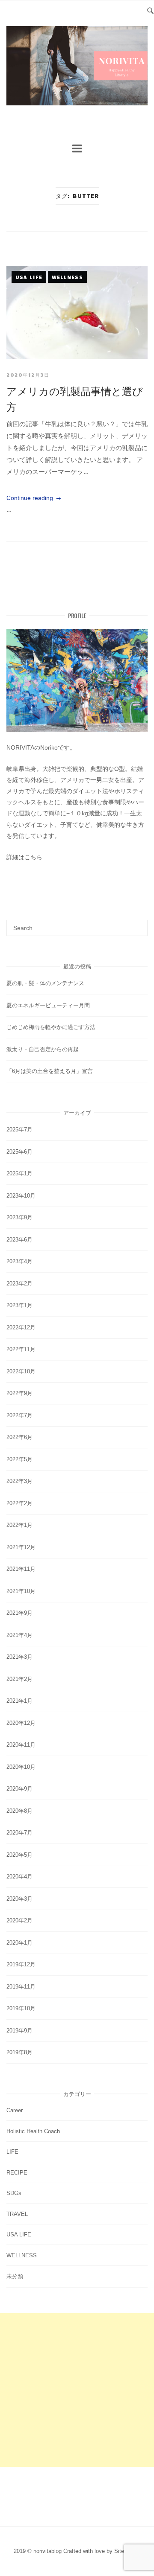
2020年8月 (19, 1811)
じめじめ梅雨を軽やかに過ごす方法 (51, 1027)
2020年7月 (19, 1833)
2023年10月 (21, 1196)
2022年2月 (19, 1503)
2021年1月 (19, 1701)
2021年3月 (19, 1657)
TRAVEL (17, 2214)
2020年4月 (19, 1877)
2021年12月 (21, 1547)
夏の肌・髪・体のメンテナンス (45, 983)
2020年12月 (21, 1723)
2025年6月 (19, 1152)
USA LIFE (29, 277)
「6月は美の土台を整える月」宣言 (50, 1071)
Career (15, 2110)
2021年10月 (21, 1591)
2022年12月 (21, 1327)
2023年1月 (19, 1305)
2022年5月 (19, 1459)
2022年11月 (21, 1349)
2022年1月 (19, 1525)
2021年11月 (21, 1569)
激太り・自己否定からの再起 (43, 1049)
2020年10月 (21, 1767)
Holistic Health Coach (33, 2131)
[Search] (138, 924)
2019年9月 (19, 2031)
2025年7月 (19, 1130)
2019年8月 (19, 2052)
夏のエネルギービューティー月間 (48, 1005)
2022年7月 (19, 1415)
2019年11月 (21, 1987)
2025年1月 (19, 1173)
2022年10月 (21, 1371)
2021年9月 (19, 1613)
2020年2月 (19, 1920)
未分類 (15, 2276)
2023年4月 (19, 1261)
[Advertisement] (77, 2390)
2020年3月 (19, 1899)
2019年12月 (21, 1964)
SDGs (14, 2193)
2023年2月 (19, 1284)
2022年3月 (19, 1481)
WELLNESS (67, 277)
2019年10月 (21, 2008)
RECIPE (17, 2173)
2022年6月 (19, 1437)
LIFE (12, 2152)
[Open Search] (150, 10)
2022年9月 (19, 1393)
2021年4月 (19, 1635)
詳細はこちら (24, 857)
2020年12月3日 (28, 375)
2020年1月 (19, 1943)
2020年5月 (19, 1855)
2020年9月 (19, 1789)
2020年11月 (21, 1745)
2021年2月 (19, 1679)
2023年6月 (19, 1240)
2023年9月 (19, 1217)
